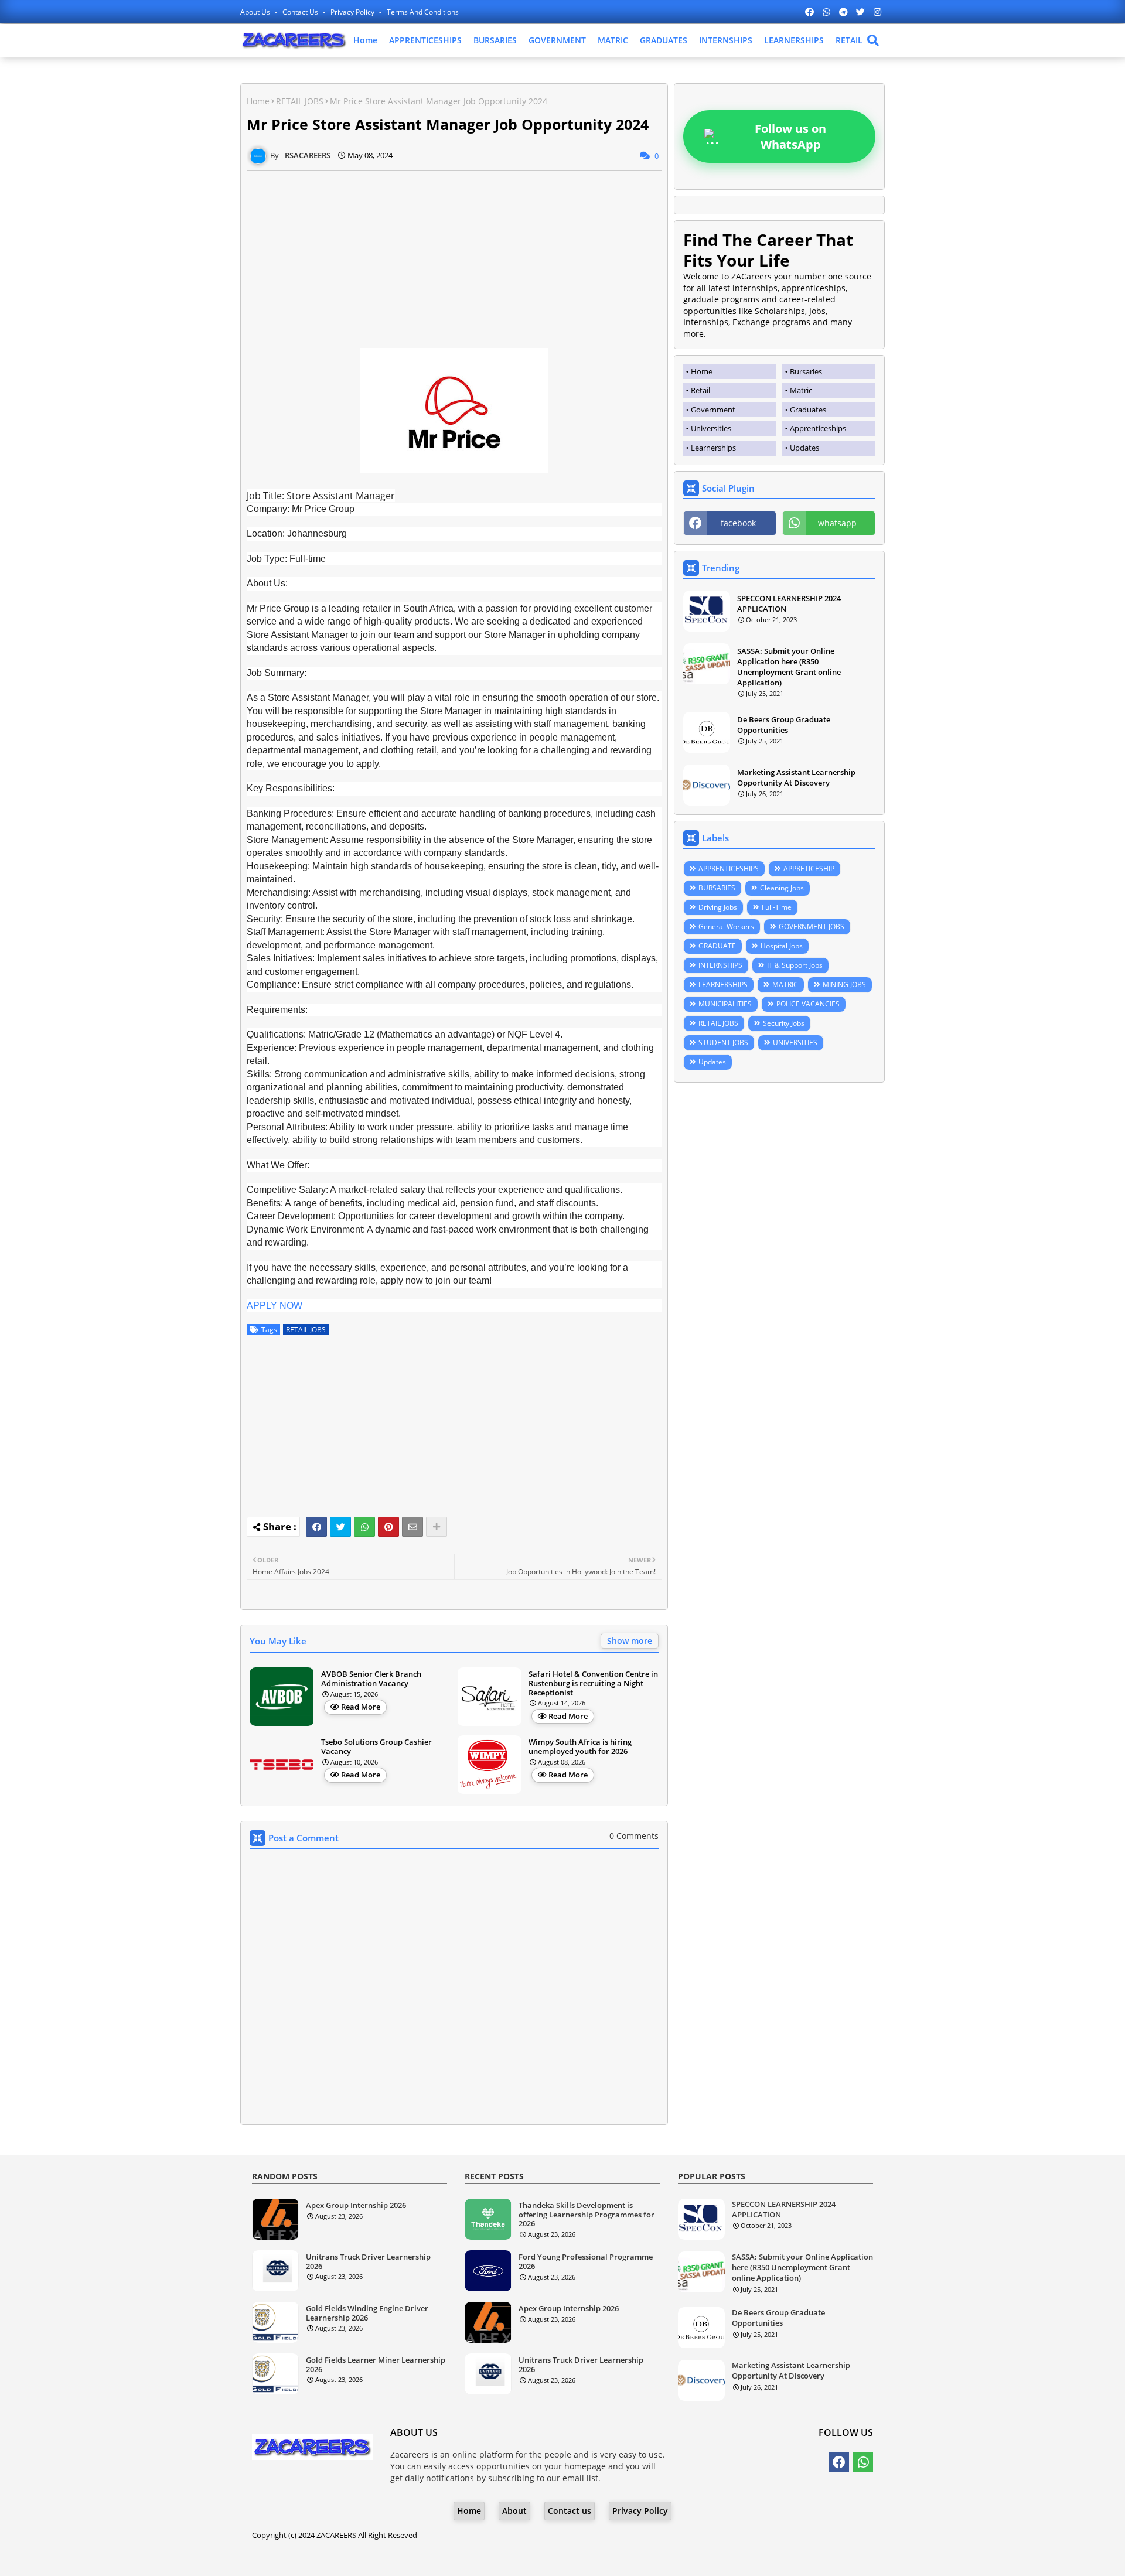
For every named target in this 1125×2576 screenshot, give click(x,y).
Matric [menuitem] (801, 390)
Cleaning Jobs (782, 888)
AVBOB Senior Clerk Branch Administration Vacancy (371, 1679)
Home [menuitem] (702, 371)
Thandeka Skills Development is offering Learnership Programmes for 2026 (587, 2215)
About (514, 2511)
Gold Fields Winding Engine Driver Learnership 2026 (367, 2313)
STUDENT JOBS (723, 1043)
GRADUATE (717, 946)
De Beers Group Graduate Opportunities (784, 725)
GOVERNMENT (557, 40)
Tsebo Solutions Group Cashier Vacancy (376, 1747)
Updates (712, 1062)
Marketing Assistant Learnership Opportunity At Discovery (796, 777)
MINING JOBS (844, 985)
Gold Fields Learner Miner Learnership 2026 (376, 2365)
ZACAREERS (336, 2535)
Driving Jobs (718, 907)
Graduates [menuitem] (808, 410)
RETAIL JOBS (300, 101)
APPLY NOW (275, 1306)
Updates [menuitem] (804, 448)
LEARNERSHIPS (794, 40)
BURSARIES (495, 40)
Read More (361, 1707)
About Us (256, 12)
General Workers (726, 927)
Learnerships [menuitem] (713, 448)
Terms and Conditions (423, 12)
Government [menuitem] (713, 410)
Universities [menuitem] (711, 428)
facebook (738, 523)
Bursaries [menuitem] (806, 371)
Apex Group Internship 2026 (356, 2206)
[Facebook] (316, 1527)
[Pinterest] (388, 1527)
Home (365, 40)
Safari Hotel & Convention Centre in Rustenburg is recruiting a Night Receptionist (593, 1683)
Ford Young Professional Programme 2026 (586, 2262)
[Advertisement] (454, 253)
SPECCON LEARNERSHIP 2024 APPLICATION (789, 603)
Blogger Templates (529, 2558)
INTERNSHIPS (726, 40)
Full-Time (777, 907)
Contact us (301, 12)
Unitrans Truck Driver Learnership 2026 (368, 2262)
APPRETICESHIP (809, 869)
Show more (630, 1641)
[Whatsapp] (364, 1527)
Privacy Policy (353, 12)
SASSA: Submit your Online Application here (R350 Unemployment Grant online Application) (789, 667)
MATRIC (613, 40)
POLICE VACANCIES (808, 1004)
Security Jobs (784, 1023)
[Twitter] (340, 1527)
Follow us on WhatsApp (790, 137)
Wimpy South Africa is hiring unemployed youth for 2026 (580, 1747)
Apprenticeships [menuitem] (818, 428)
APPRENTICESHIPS (425, 40)
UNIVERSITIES (795, 1043)
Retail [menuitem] (700, 390)
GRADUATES (664, 40)
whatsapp (837, 523)
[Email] (412, 1527)
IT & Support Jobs (795, 965)
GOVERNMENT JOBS (812, 927)
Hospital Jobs (782, 946)
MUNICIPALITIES (725, 1004)
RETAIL (849, 40)
